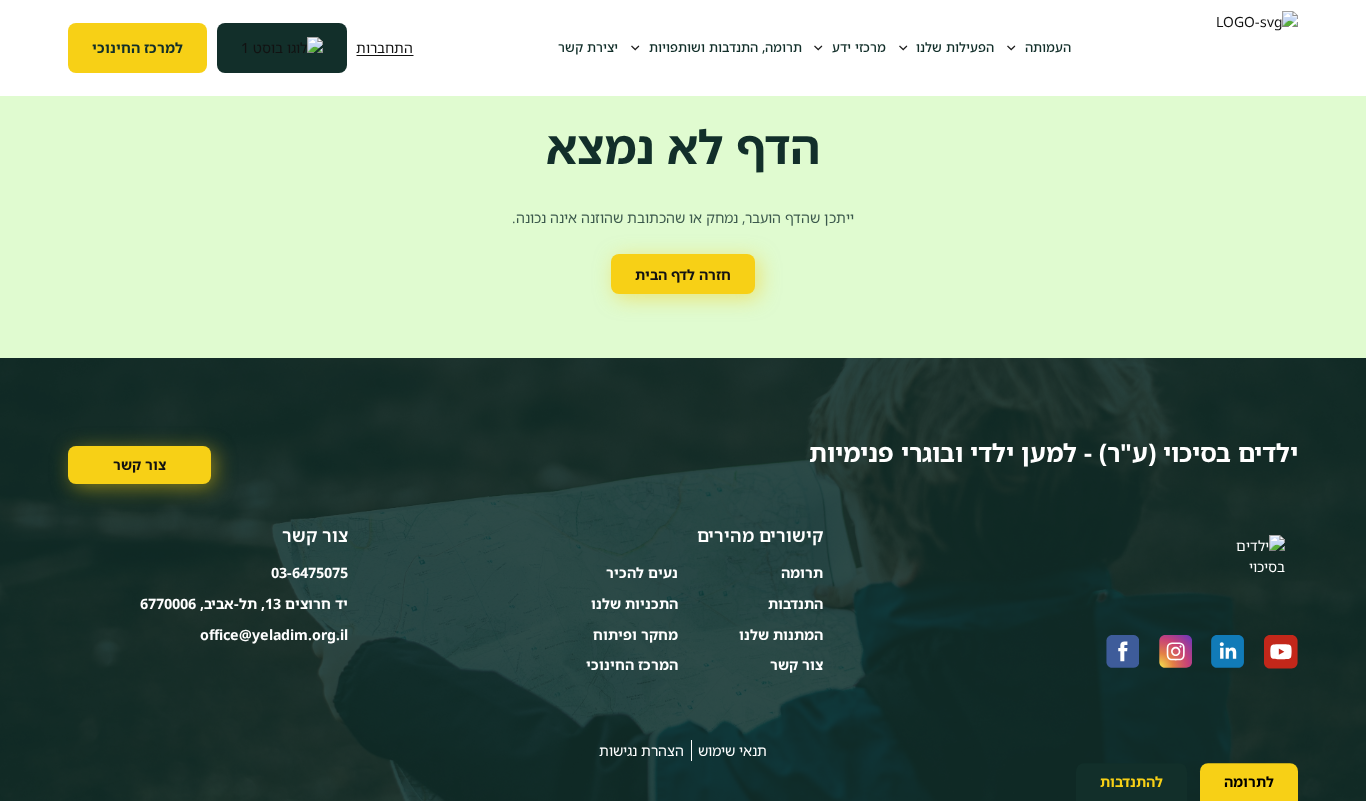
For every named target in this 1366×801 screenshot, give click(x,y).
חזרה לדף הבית (683, 274)
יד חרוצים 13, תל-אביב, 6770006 (244, 603)
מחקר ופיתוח (635, 634)
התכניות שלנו (634, 603)
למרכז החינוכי (137, 47)
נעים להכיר (642, 572)
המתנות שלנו (781, 634)
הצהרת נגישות (641, 750)
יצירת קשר (588, 47)
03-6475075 (309, 572)
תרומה (802, 572)
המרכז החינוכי (632, 664)
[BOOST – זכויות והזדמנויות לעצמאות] (282, 48)
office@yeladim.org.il (274, 634)
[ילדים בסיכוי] (1257, 48)
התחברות (384, 47)
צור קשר (139, 464)
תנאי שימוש (732, 750)
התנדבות (795, 603)
